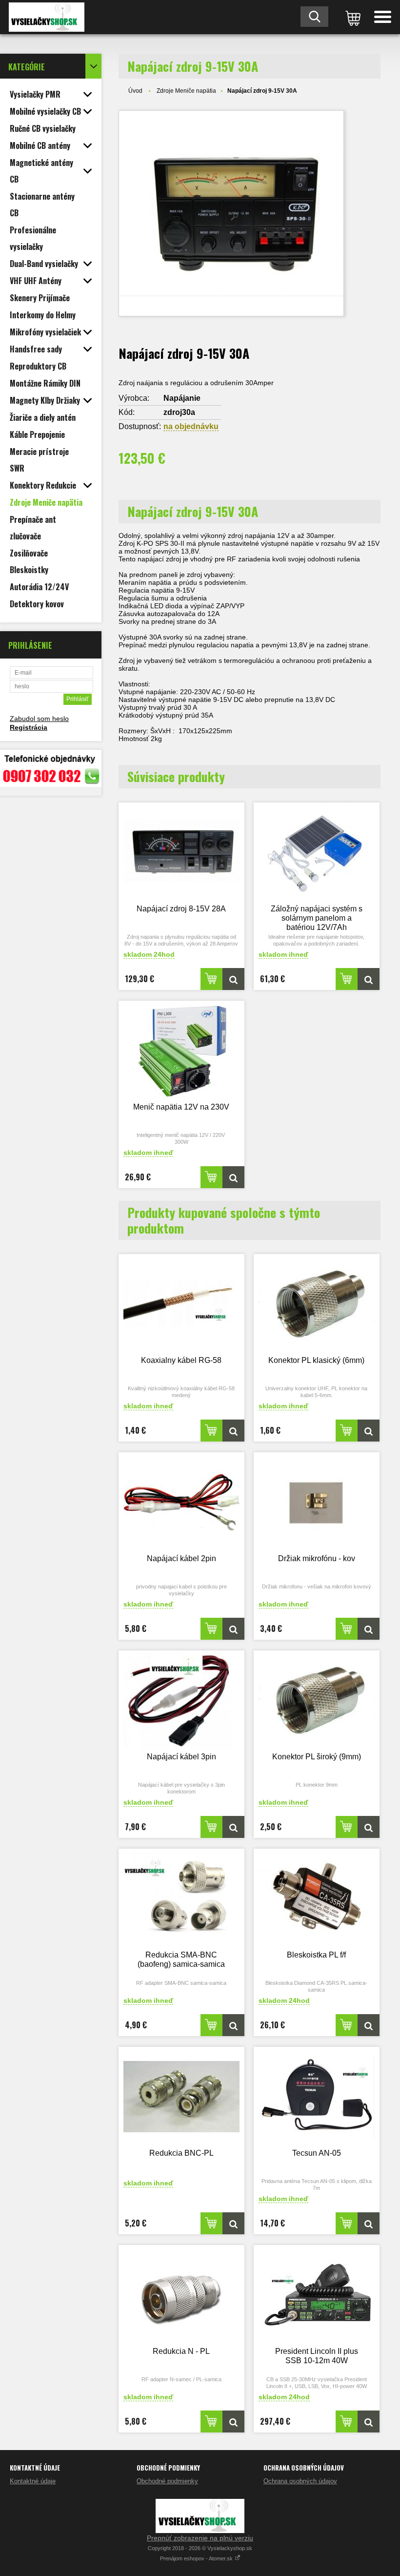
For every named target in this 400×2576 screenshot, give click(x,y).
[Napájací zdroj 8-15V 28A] (181, 853)
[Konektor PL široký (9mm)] (317, 1700)
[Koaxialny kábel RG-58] (181, 1304)
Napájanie (182, 398)
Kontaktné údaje (33, 2481)
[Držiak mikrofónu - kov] (317, 1502)
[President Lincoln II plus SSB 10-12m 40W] (317, 2295)
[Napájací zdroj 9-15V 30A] (231, 213)
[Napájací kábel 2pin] (181, 1502)
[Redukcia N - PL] (181, 2295)
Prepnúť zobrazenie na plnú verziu (200, 2538)
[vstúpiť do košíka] (351, 17)
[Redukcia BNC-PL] (181, 2097)
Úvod (135, 91)
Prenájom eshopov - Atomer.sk (197, 2558)
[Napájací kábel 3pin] (181, 1700)
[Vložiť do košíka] (211, 979)
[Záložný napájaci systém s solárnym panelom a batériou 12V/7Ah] (317, 853)
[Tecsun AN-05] (317, 2097)
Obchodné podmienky (167, 2481)
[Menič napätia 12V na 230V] (181, 1051)
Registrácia (29, 727)
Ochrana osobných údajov (300, 2481)
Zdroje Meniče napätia (186, 91)
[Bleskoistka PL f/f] (317, 1899)
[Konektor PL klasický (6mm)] (317, 1304)
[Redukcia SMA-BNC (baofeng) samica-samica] (181, 1899)
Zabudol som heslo (39, 719)
